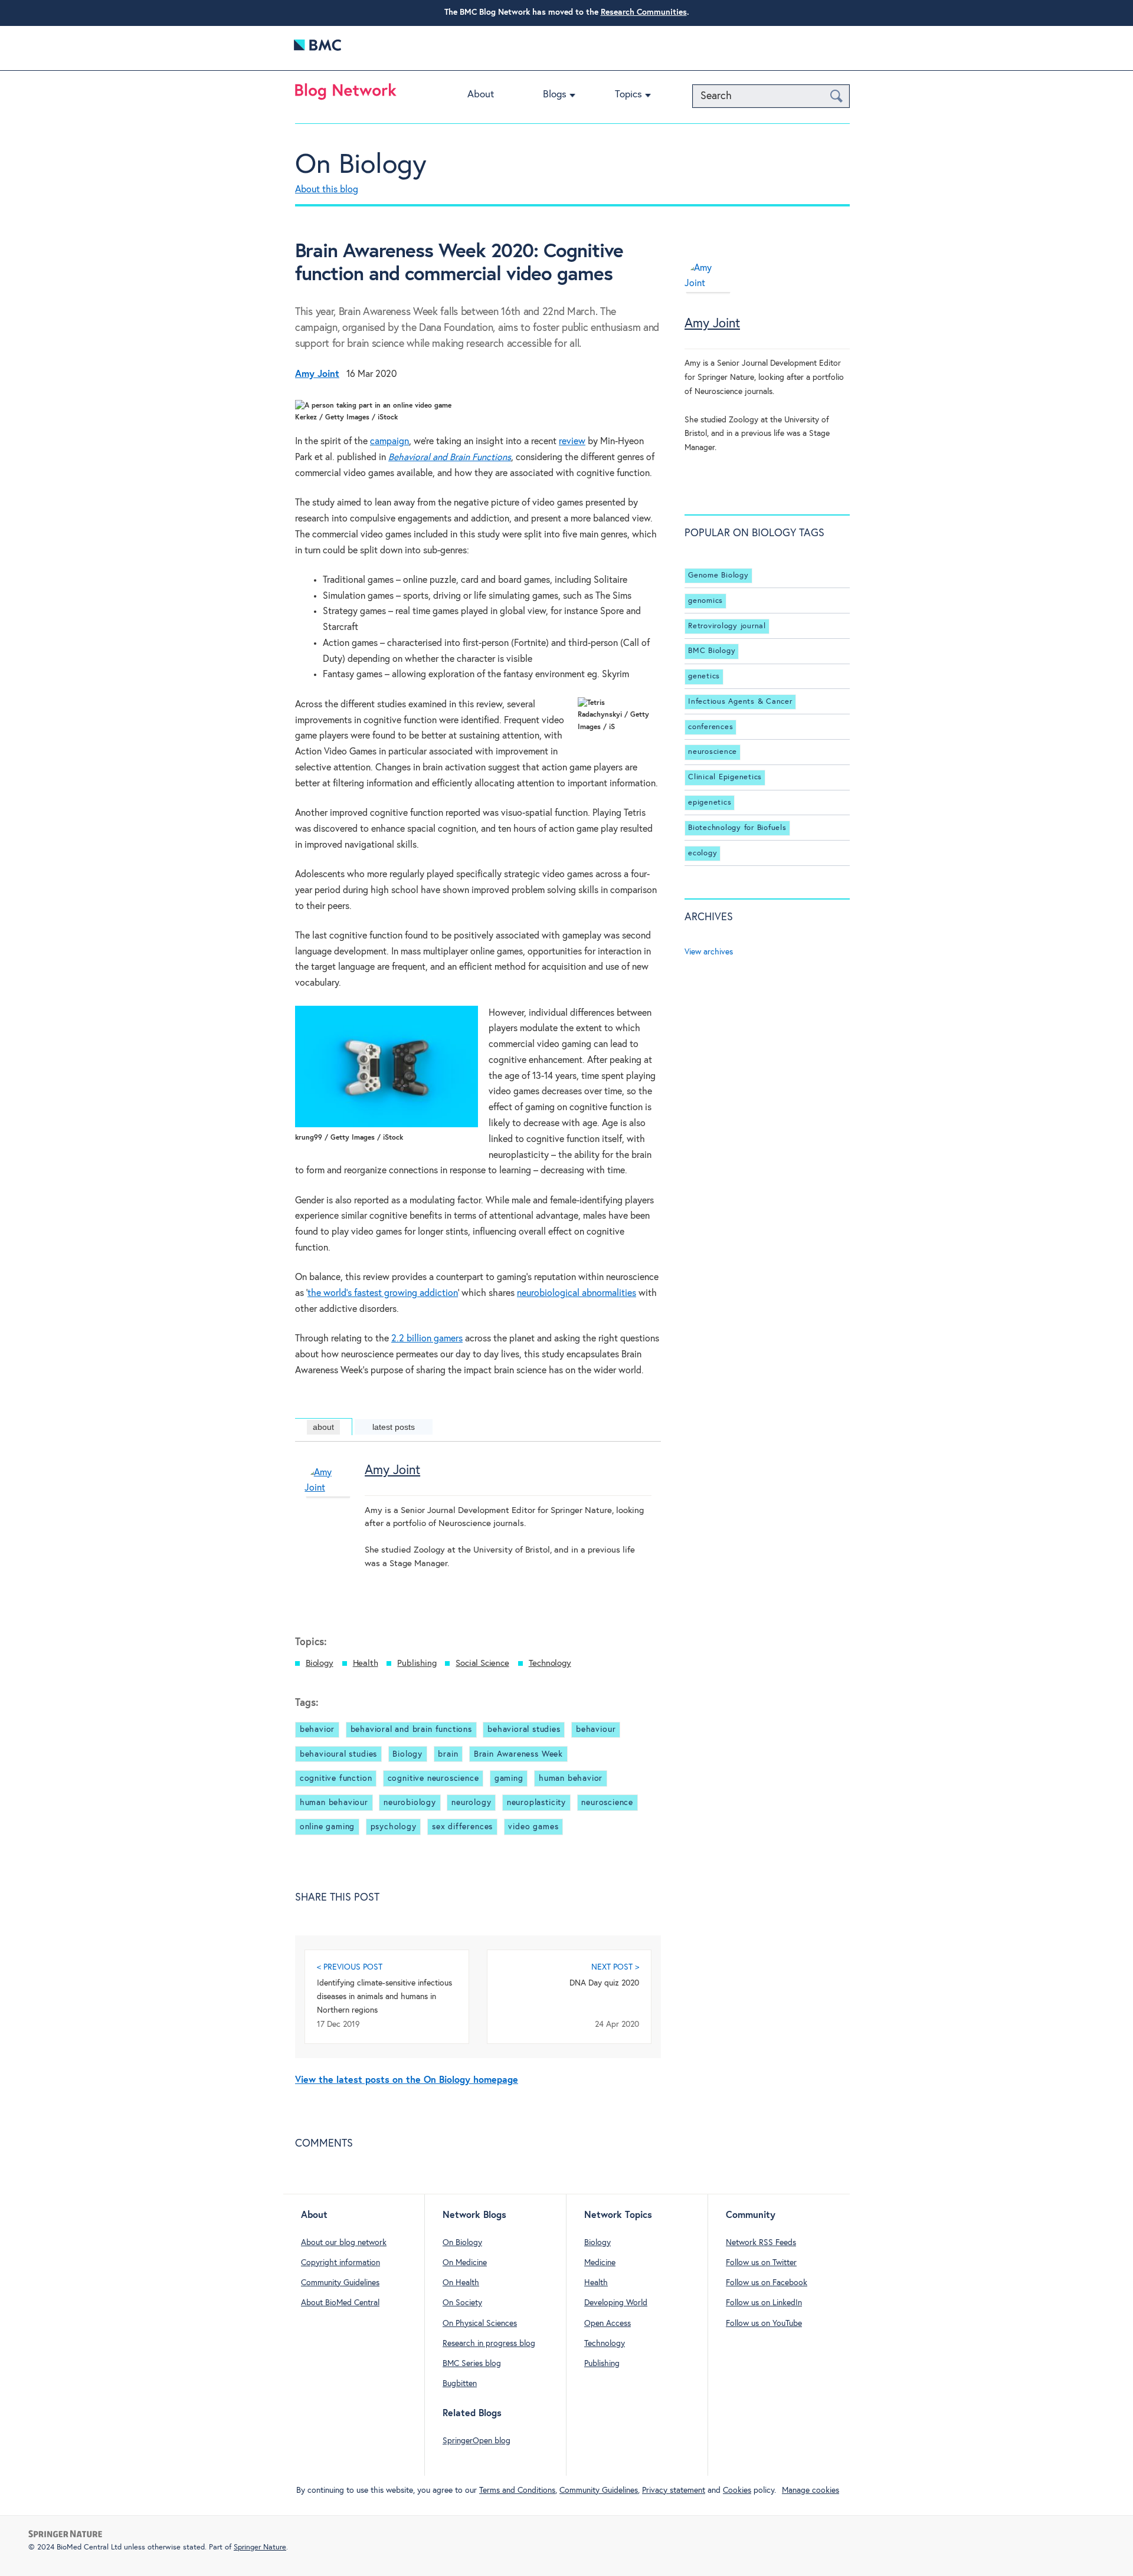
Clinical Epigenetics (725, 777)
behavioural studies (338, 1754)
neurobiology (410, 1803)
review (572, 442)
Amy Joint (392, 1471)
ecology (703, 853)
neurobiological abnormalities (577, 1293)
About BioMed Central (340, 2303)
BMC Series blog (472, 2364)
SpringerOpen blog (477, 2441)
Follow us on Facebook (767, 2283)
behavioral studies (524, 1730)
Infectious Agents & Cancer (740, 702)
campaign (389, 442)
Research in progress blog (489, 2344)
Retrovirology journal (727, 626)
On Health (461, 2283)
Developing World (616, 2303)
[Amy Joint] (328, 1508)
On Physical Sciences (480, 2324)
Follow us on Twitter (761, 2263)
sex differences (462, 1827)
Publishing (417, 1663)
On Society (462, 2303)
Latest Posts (394, 1427)
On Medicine (465, 2263)
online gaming (328, 1827)
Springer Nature (260, 2547)
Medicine (600, 2263)
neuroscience (607, 1803)
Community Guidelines (340, 2283)
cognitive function (336, 1778)
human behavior (571, 1778)
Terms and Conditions (517, 2490)
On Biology (361, 165)
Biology (320, 1663)
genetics (704, 676)
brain (448, 1754)
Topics (628, 95)
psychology (394, 1827)
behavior (317, 1730)
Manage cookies (811, 2490)
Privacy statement (674, 2490)
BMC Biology (712, 651)
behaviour (596, 1730)
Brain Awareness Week (518, 1754)
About (481, 95)
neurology (471, 1803)
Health (366, 1663)
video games (533, 1827)
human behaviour (334, 1803)
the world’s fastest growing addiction (383, 1293)
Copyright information (340, 2263)
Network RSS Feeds (761, 2243)
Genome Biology (718, 575)
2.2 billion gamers (427, 1339)
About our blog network (344, 2243)
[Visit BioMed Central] (317, 48)
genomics (705, 601)
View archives (709, 952)
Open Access (608, 2324)
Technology (550, 1663)
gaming (509, 1778)
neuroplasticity (536, 1803)
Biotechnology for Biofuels (737, 828)
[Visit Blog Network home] (346, 94)
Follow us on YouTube (764, 2324)
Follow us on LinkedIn (764, 2303)
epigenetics (710, 803)
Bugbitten (460, 2384)
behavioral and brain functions (411, 1730)
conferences (710, 727)
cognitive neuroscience (433, 1778)
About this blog (327, 190)
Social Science (482, 1663)
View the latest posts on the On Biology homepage (407, 2080)
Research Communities (644, 12)
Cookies (737, 2490)
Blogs (555, 95)
